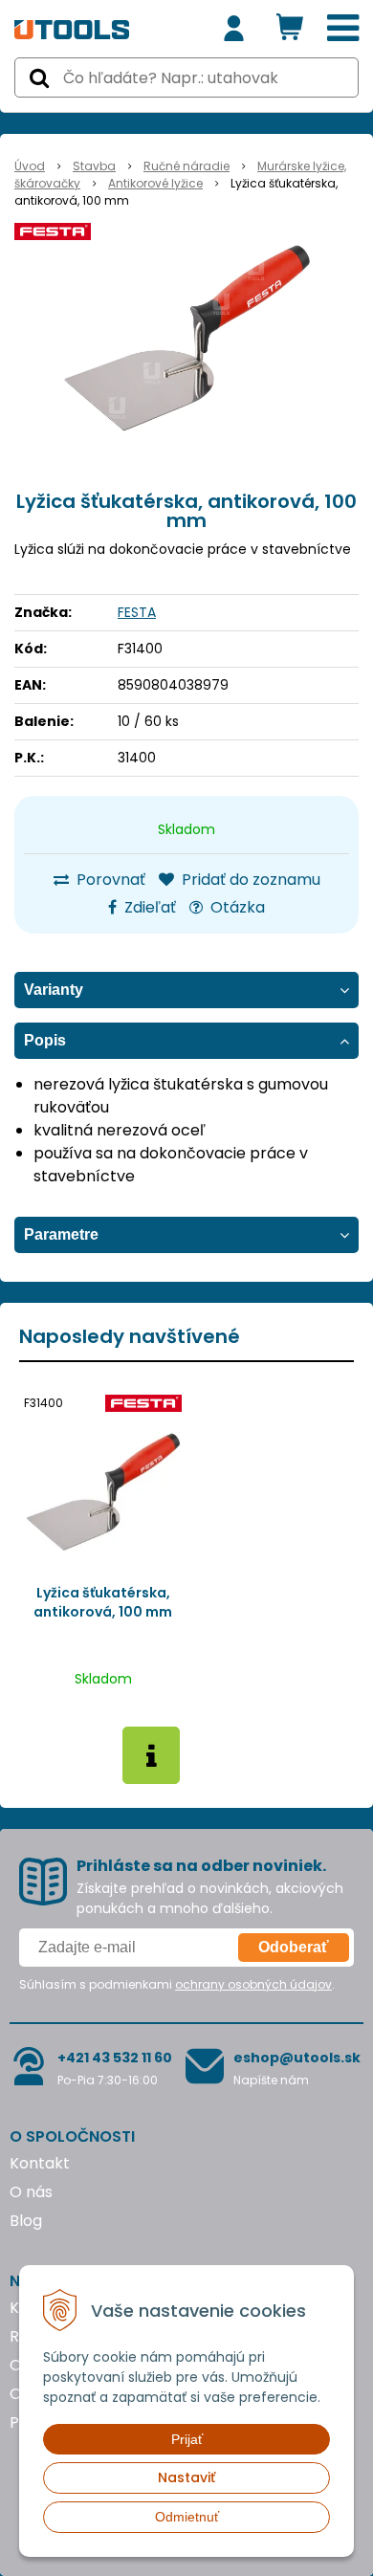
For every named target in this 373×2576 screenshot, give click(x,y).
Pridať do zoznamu (249, 880)
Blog (26, 2221)
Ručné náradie (186, 166)
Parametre (61, 1234)
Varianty (54, 990)
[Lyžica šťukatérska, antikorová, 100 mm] (186, 339)
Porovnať (109, 880)
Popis (45, 1040)
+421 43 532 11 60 (115, 2058)
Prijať (187, 2439)
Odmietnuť (187, 2517)
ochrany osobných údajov (253, 1984)
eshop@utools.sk (297, 2058)
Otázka (236, 907)
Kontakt (40, 2163)
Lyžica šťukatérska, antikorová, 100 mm (103, 1602)
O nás (31, 2192)
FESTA (137, 612)
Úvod (30, 166)
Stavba (94, 166)
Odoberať (294, 1947)
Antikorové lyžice (155, 183)
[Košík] (290, 29)
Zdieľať (148, 907)
